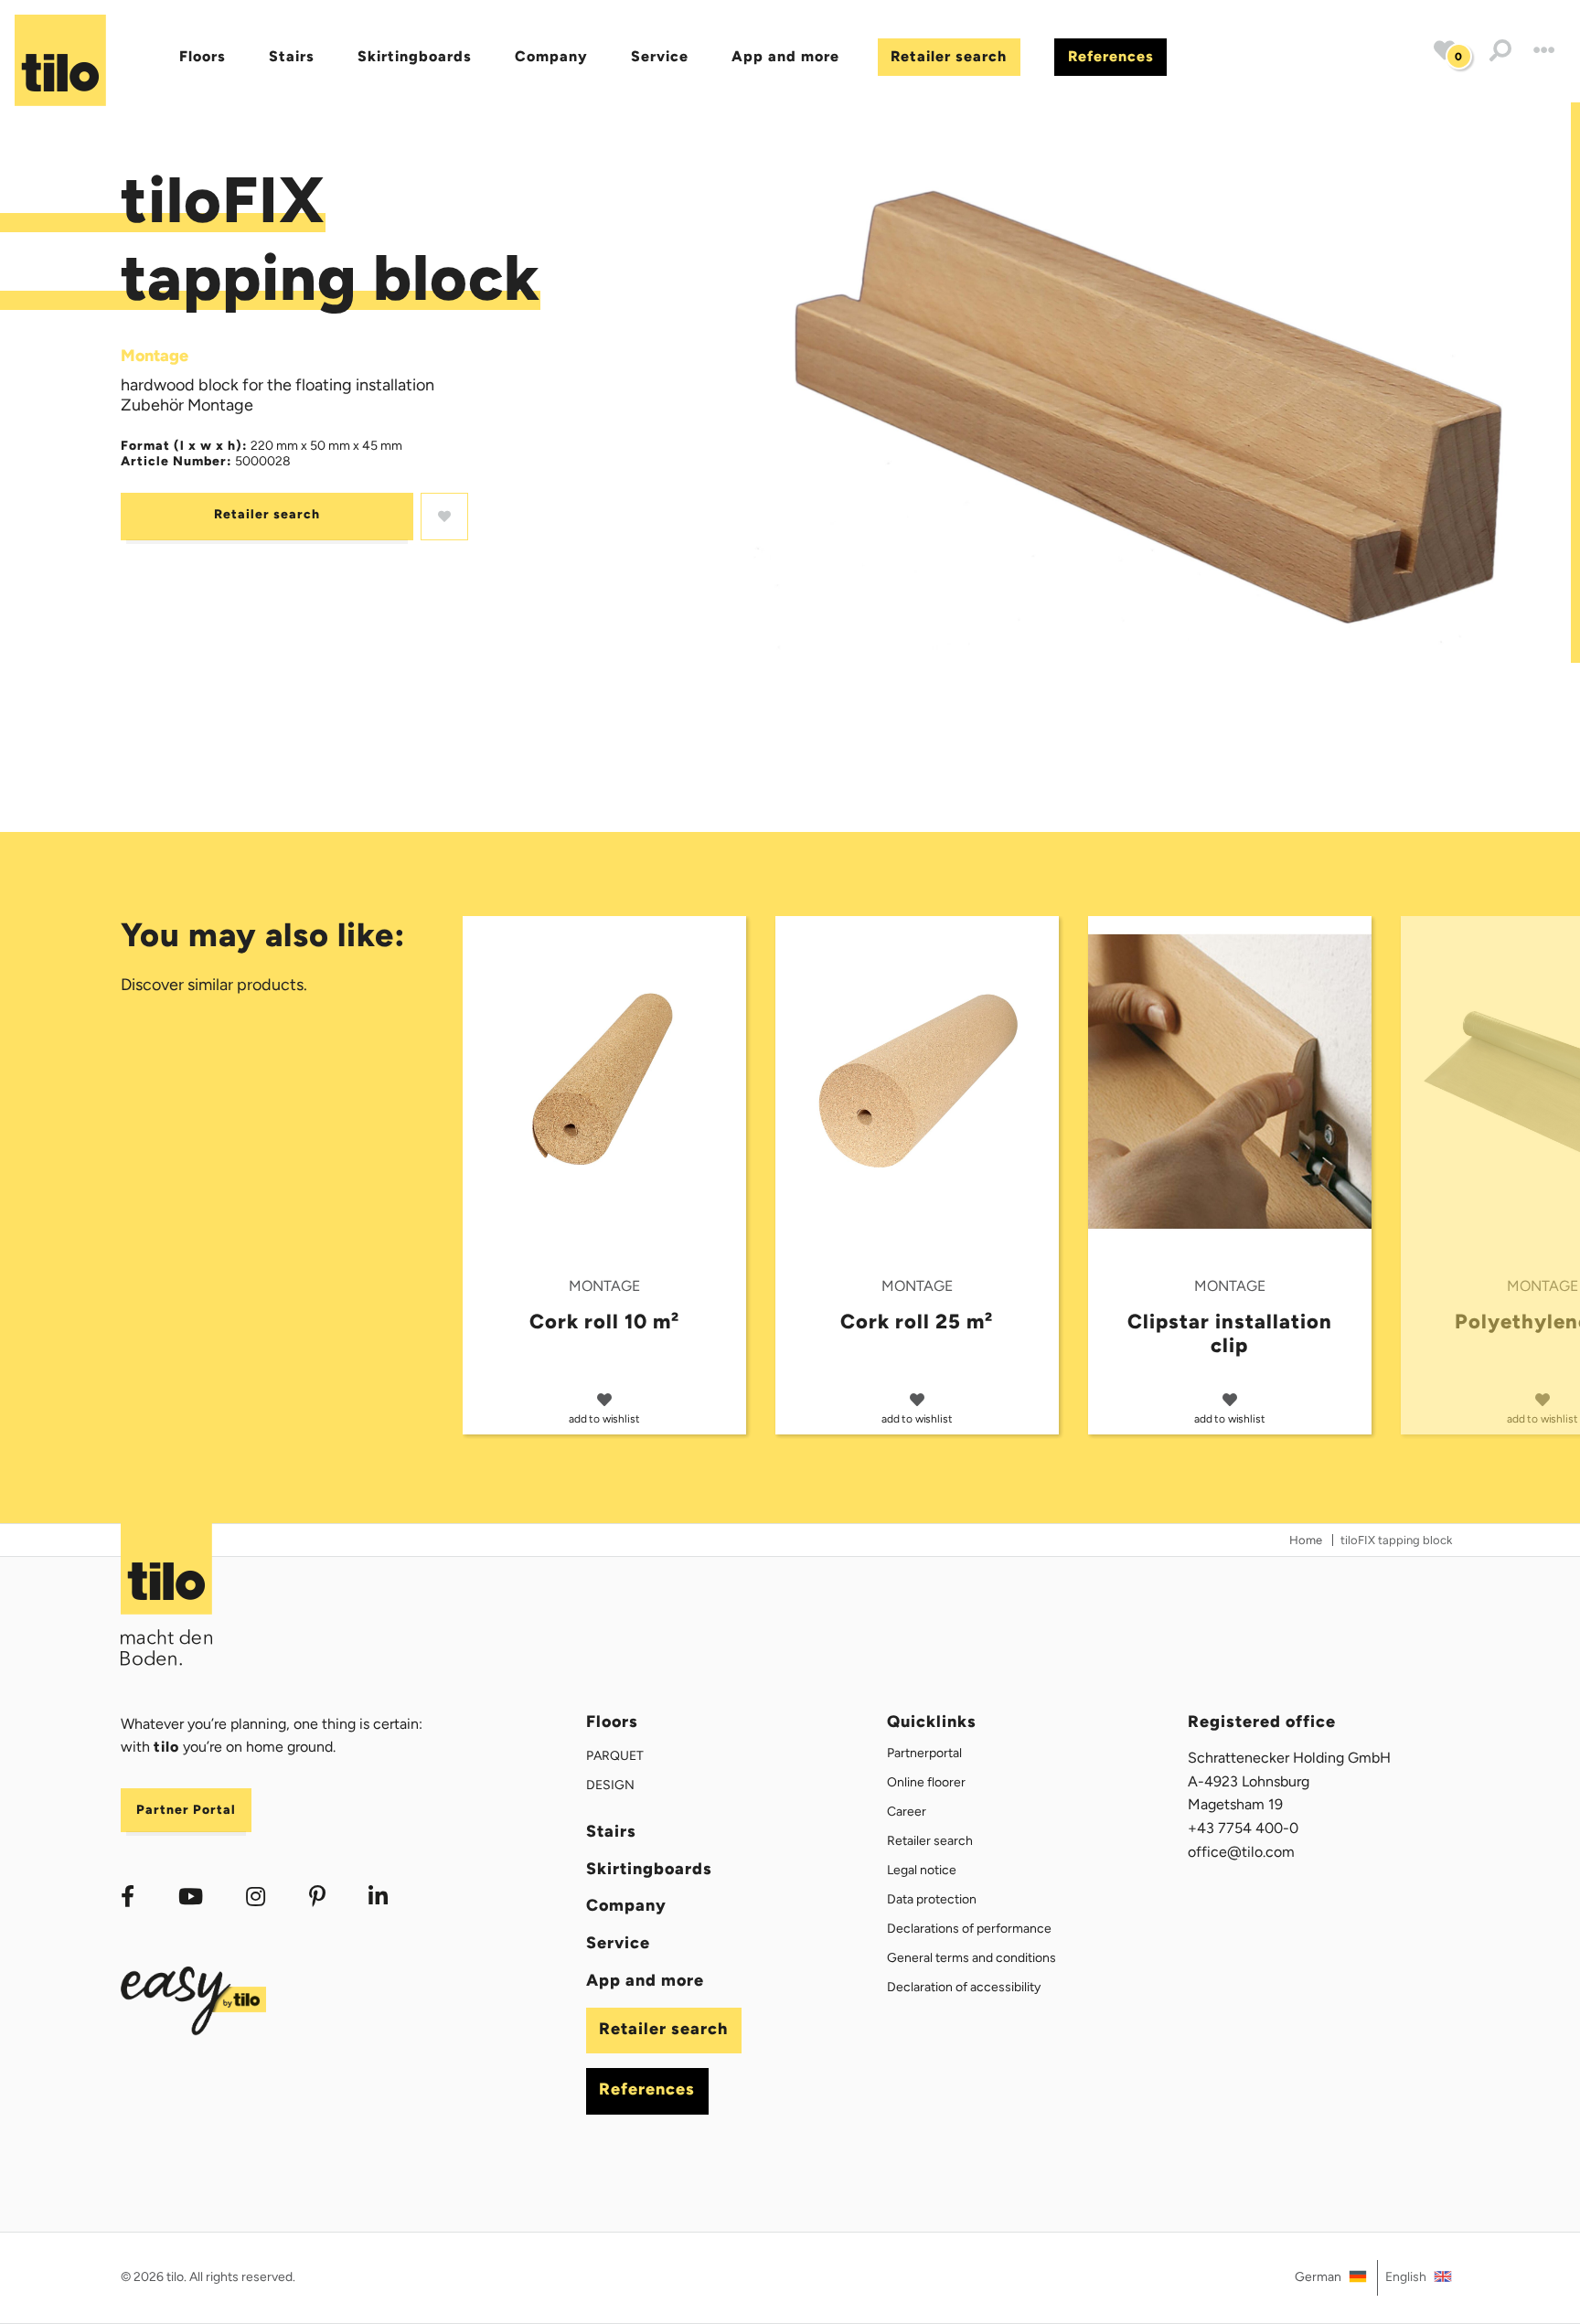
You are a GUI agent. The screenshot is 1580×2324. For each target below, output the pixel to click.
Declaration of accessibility (964, 1987)
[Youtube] (191, 1897)
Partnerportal (924, 1753)
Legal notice (922, 1870)
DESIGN (610, 1785)
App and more (785, 56)
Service (660, 56)
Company (551, 56)
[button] (1500, 52)
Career (907, 1812)
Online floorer (926, 1782)
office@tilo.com (1241, 1852)
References (1111, 56)
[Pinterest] (317, 1897)
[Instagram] (256, 1897)
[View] (1149, 383)
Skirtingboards (415, 56)
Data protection (932, 1899)
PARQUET (615, 1756)
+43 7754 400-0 (1243, 1828)
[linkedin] (379, 1897)
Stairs (292, 56)
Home (1306, 1540)
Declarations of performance (969, 1929)
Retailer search (949, 56)
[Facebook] (128, 1897)
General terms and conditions (971, 1958)
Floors (203, 56)
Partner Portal (186, 1810)
